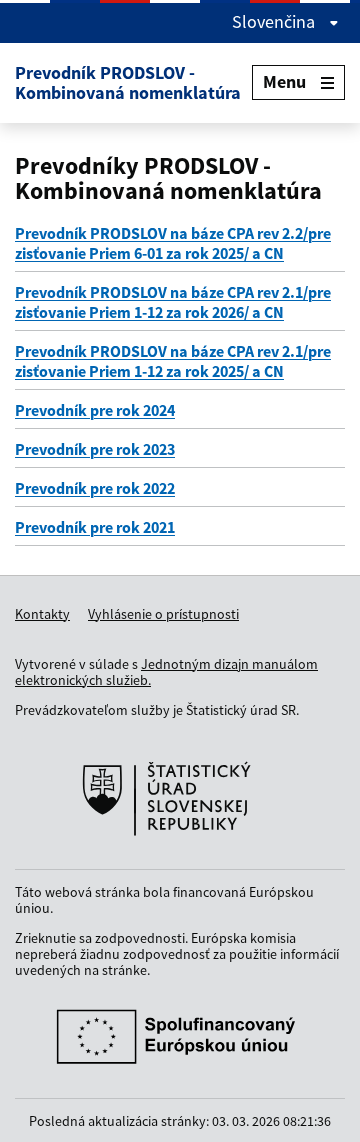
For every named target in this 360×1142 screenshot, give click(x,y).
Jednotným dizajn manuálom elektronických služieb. (166, 672)
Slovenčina (275, 22)
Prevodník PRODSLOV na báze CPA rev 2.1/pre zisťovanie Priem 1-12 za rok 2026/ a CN (173, 302)
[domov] (180, 800)
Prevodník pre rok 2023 (95, 449)
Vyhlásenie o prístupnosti (163, 614)
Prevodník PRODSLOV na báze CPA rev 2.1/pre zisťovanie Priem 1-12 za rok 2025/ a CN (173, 361)
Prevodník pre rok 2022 (95, 488)
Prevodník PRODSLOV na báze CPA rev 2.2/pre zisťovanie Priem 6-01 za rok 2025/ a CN (173, 243)
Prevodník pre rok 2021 (95, 527)
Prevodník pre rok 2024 (95, 410)
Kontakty (42, 614)
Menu (284, 81)
